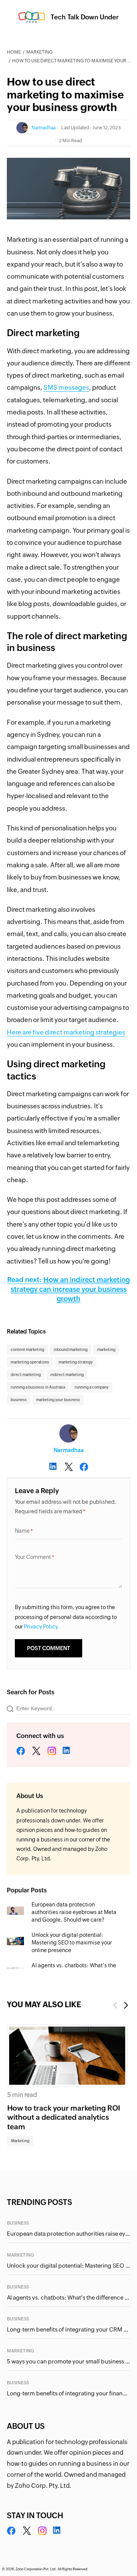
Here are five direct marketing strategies (66, 1032)
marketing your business (58, 1400)
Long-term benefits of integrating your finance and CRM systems (68, 2393)
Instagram (52, 1751)
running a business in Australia (38, 1387)
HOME (14, 52)
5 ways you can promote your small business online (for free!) (68, 2361)
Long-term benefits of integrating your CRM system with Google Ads (68, 2329)
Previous (115, 2005)
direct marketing (26, 1375)
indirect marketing (67, 1375)
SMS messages (66, 387)
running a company (92, 1387)
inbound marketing (71, 1350)
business (19, 1400)
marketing (106, 1350)
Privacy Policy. (41, 1627)
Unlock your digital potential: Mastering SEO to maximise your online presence (72, 1943)
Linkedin (67, 1751)
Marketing (39, 52)
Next (126, 2005)
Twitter (36, 1751)
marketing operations (30, 1362)
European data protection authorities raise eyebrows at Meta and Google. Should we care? (74, 1912)
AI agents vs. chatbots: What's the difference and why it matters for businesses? (68, 2297)
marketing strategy (76, 1362)
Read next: (68, 1289)
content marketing (27, 1350)
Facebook (21, 1751)
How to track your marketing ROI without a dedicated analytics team (64, 2117)
